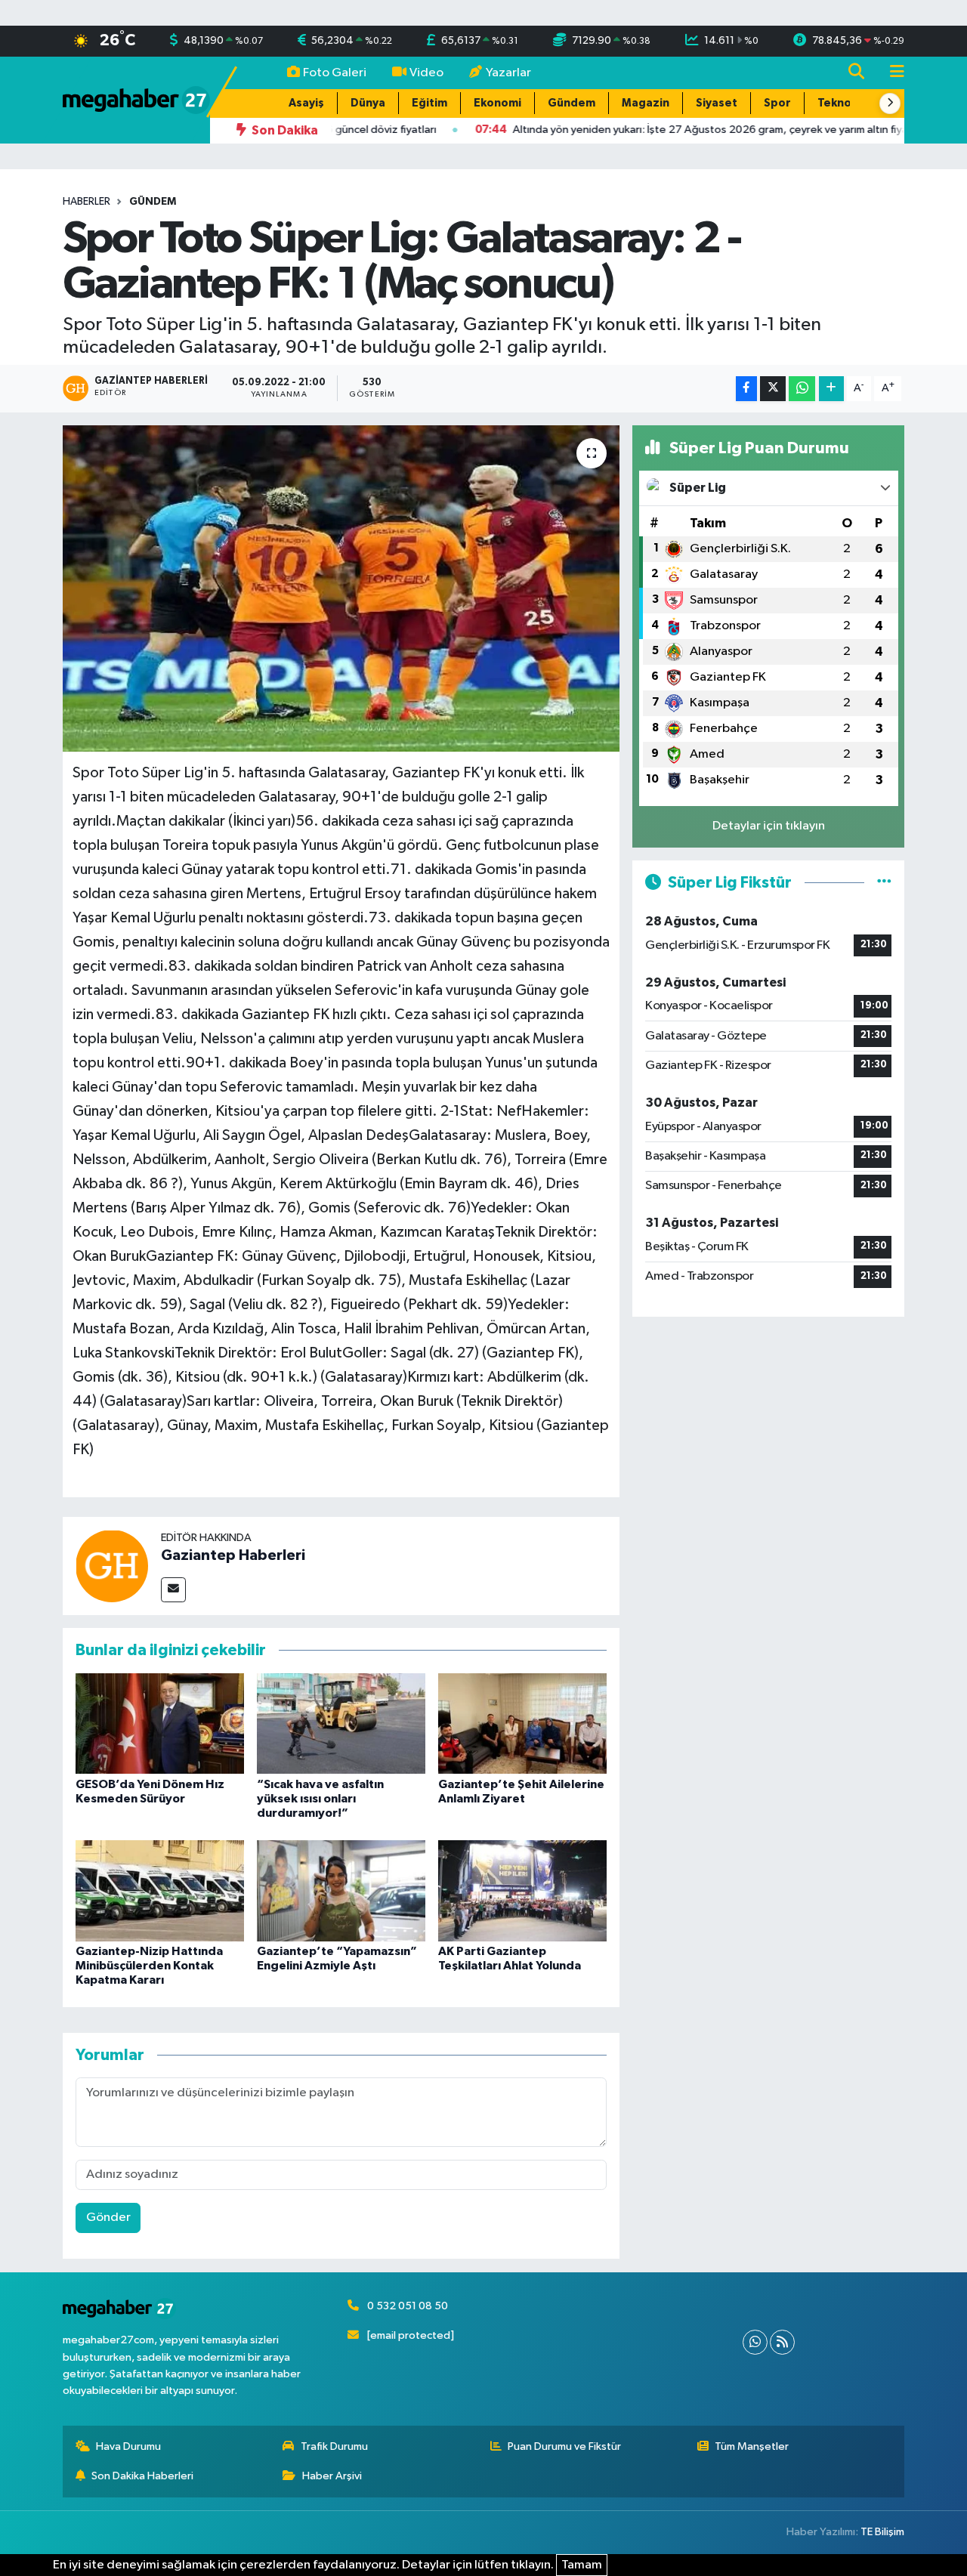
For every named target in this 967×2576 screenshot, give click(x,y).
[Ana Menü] (891, 73)
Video (426, 73)
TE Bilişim (882, 2532)
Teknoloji (843, 103)
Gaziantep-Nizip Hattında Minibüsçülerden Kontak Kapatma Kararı (149, 1966)
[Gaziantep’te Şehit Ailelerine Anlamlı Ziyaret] (522, 1724)
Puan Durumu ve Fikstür (564, 2446)
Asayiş (306, 103)
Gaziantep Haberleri (233, 1555)
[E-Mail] (173, 1590)
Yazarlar (508, 73)
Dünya (368, 103)
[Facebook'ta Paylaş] (746, 389)
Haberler (87, 202)
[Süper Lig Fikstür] (884, 883)
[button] (890, 103)
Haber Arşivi (332, 2476)
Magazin (646, 103)
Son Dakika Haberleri (142, 2476)
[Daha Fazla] (831, 389)
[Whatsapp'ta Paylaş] (802, 389)
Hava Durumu (128, 2446)
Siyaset (717, 103)
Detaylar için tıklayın (769, 826)
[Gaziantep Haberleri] (112, 1566)
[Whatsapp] (755, 2342)
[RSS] (782, 2342)
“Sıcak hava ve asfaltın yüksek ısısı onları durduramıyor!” (320, 1799)
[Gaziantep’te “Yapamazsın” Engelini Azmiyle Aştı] (341, 1890)
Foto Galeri (335, 73)
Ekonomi (497, 103)
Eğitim (429, 103)
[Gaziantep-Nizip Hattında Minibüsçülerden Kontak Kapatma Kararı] (160, 1890)
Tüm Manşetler (752, 2446)
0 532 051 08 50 (408, 2306)
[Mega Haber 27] (136, 99)
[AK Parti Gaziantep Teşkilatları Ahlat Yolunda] (522, 1890)
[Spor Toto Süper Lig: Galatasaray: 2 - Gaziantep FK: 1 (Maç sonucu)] (341, 588)
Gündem (572, 103)
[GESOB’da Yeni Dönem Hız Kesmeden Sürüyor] (160, 1724)
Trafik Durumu (334, 2446)
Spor (777, 103)
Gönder (108, 2218)
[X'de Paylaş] (773, 389)
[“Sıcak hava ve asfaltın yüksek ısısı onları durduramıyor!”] (341, 1724)
